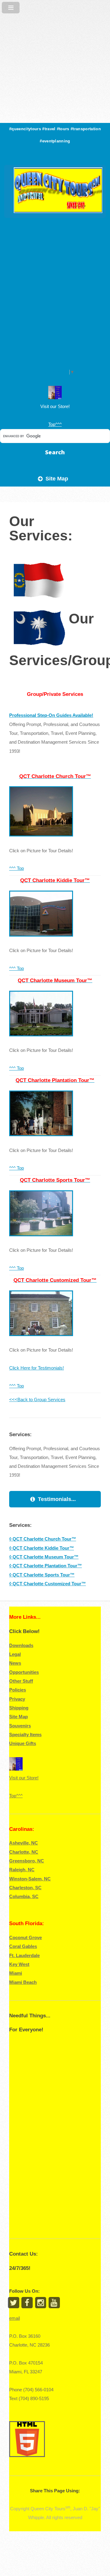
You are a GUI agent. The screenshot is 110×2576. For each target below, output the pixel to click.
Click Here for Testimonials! (37, 1368)
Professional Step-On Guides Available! (51, 715)
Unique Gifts (23, 1744)
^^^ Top (16, 868)
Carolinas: (22, 1829)
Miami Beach (23, 1982)
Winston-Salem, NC (30, 1879)
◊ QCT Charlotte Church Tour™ (43, 1539)
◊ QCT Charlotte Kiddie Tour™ (42, 1548)
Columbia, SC (24, 1897)
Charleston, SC (25, 1888)
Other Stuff (21, 1681)
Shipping (19, 1708)
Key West (19, 1964)
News (15, 1663)
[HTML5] (28, 2458)
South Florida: (27, 1923)
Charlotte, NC (24, 1852)
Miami (16, 1973)
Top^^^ (55, 424)
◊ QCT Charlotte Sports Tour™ (42, 1575)
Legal (15, 1654)
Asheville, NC (24, 1843)
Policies (18, 1690)
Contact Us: (24, 2254)
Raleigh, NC (22, 1870)
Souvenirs (20, 1726)
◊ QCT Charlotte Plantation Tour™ (46, 1566)
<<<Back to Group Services (37, 1400)
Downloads (21, 1646)
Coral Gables (23, 1946)
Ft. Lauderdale (24, 1956)
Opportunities (24, 1672)
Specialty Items (25, 1735)
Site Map (57, 478)
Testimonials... (57, 1499)
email (15, 2318)
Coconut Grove (26, 1938)
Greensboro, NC (27, 1861)
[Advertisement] (55, 55)
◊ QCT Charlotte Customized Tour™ (48, 1584)
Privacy (17, 1699)
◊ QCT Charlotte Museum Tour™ (44, 1557)
